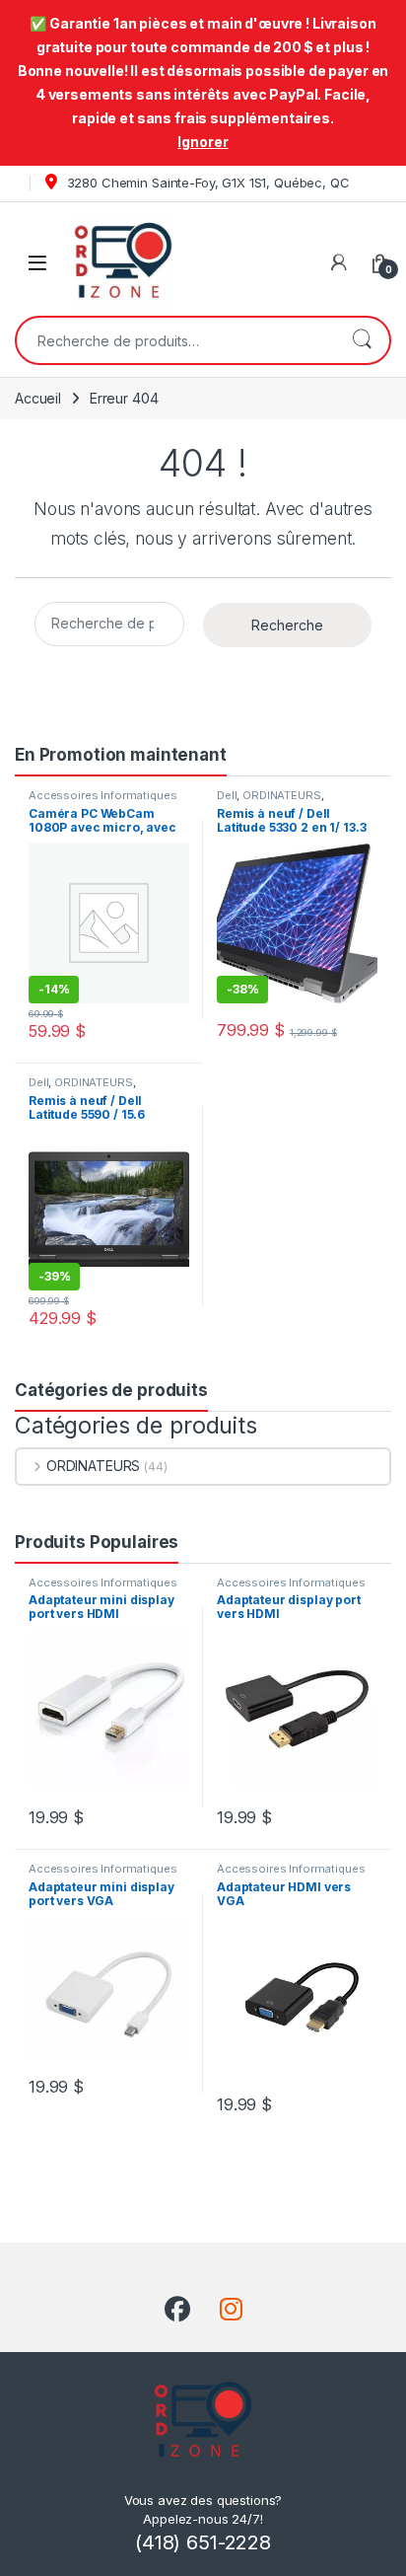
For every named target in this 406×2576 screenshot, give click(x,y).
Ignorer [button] (203, 142)
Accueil (38, 398)
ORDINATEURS (281, 795)
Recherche (362, 340)
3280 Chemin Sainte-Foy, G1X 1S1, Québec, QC (206, 183)
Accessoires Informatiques (103, 795)
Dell (227, 795)
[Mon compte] (339, 262)
